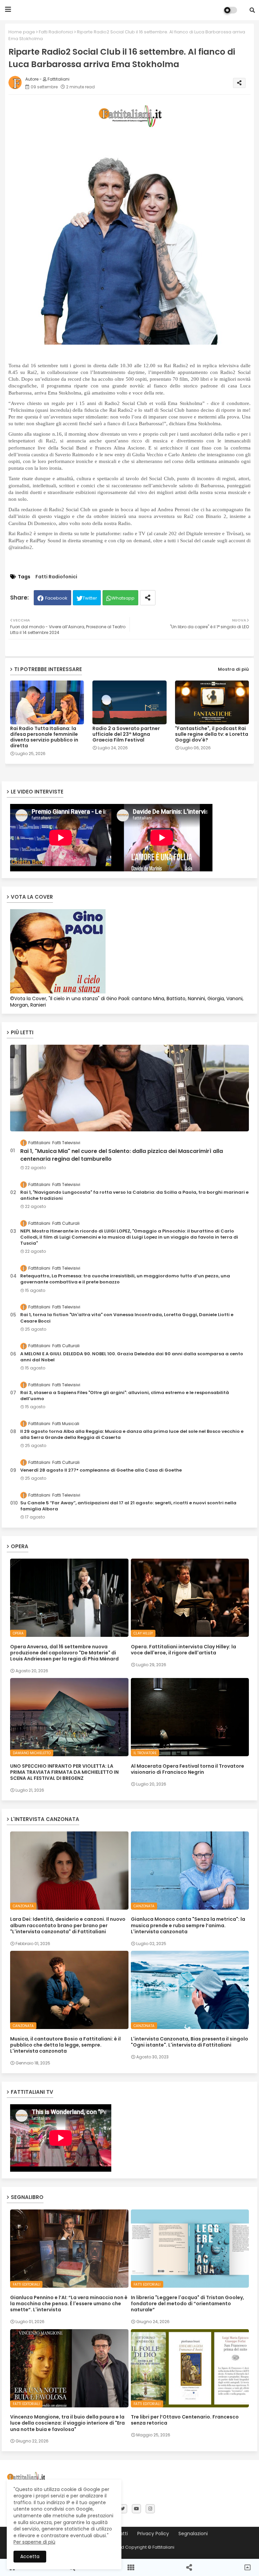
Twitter (90, 598)
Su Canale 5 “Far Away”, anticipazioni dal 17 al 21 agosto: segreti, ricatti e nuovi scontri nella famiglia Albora (128, 1506)
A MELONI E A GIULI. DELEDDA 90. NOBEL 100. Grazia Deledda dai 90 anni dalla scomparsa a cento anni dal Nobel (132, 1357)
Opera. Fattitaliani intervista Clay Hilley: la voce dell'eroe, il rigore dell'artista (183, 1650)
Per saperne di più (34, 2542)
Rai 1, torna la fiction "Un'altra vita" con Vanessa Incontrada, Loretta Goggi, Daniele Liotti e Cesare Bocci (127, 1318)
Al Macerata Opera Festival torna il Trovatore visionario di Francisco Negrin (188, 1769)
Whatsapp (123, 598)
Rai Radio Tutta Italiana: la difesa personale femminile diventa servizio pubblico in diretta (44, 737)
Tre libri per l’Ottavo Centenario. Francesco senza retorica (185, 2420)
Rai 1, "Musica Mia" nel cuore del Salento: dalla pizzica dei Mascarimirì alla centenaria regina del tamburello (122, 1155)
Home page (22, 32)
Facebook (56, 598)
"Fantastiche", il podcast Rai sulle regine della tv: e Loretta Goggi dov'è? (212, 734)
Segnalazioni (193, 2534)
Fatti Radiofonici (56, 32)
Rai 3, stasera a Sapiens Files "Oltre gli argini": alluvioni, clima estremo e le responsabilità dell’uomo (125, 1396)
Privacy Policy (153, 2534)
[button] (252, 10)
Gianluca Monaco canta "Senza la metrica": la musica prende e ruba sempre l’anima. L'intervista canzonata (188, 1925)
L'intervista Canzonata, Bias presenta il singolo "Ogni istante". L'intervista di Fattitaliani (190, 2042)
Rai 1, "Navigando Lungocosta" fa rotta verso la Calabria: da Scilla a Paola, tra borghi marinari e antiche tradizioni (134, 1195)
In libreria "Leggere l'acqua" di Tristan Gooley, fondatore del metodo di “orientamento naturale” (188, 2304)
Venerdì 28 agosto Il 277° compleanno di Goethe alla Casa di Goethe (101, 1470)
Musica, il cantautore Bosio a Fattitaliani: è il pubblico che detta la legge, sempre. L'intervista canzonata (65, 2045)
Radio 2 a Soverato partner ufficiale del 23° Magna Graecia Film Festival (126, 734)
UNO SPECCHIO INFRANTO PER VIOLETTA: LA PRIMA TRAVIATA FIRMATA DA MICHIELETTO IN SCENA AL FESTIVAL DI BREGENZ (64, 1772)
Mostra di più (233, 669)
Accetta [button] (30, 2556)
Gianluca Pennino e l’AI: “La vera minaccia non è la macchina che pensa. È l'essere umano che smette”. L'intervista (69, 2304)
